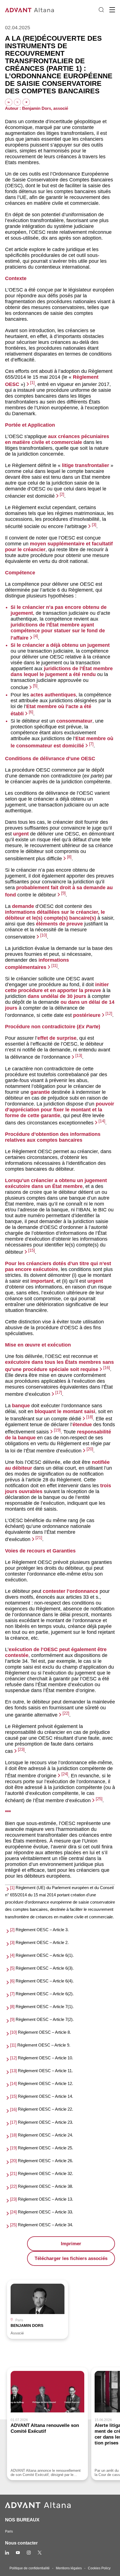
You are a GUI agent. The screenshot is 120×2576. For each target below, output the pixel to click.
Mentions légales (69, 2568)
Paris (9, 2531)
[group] (38, 2309)
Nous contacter (21, 2543)
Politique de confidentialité (30, 2568)
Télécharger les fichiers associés (71, 2258)
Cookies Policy (99, 2568)
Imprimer (71, 2244)
